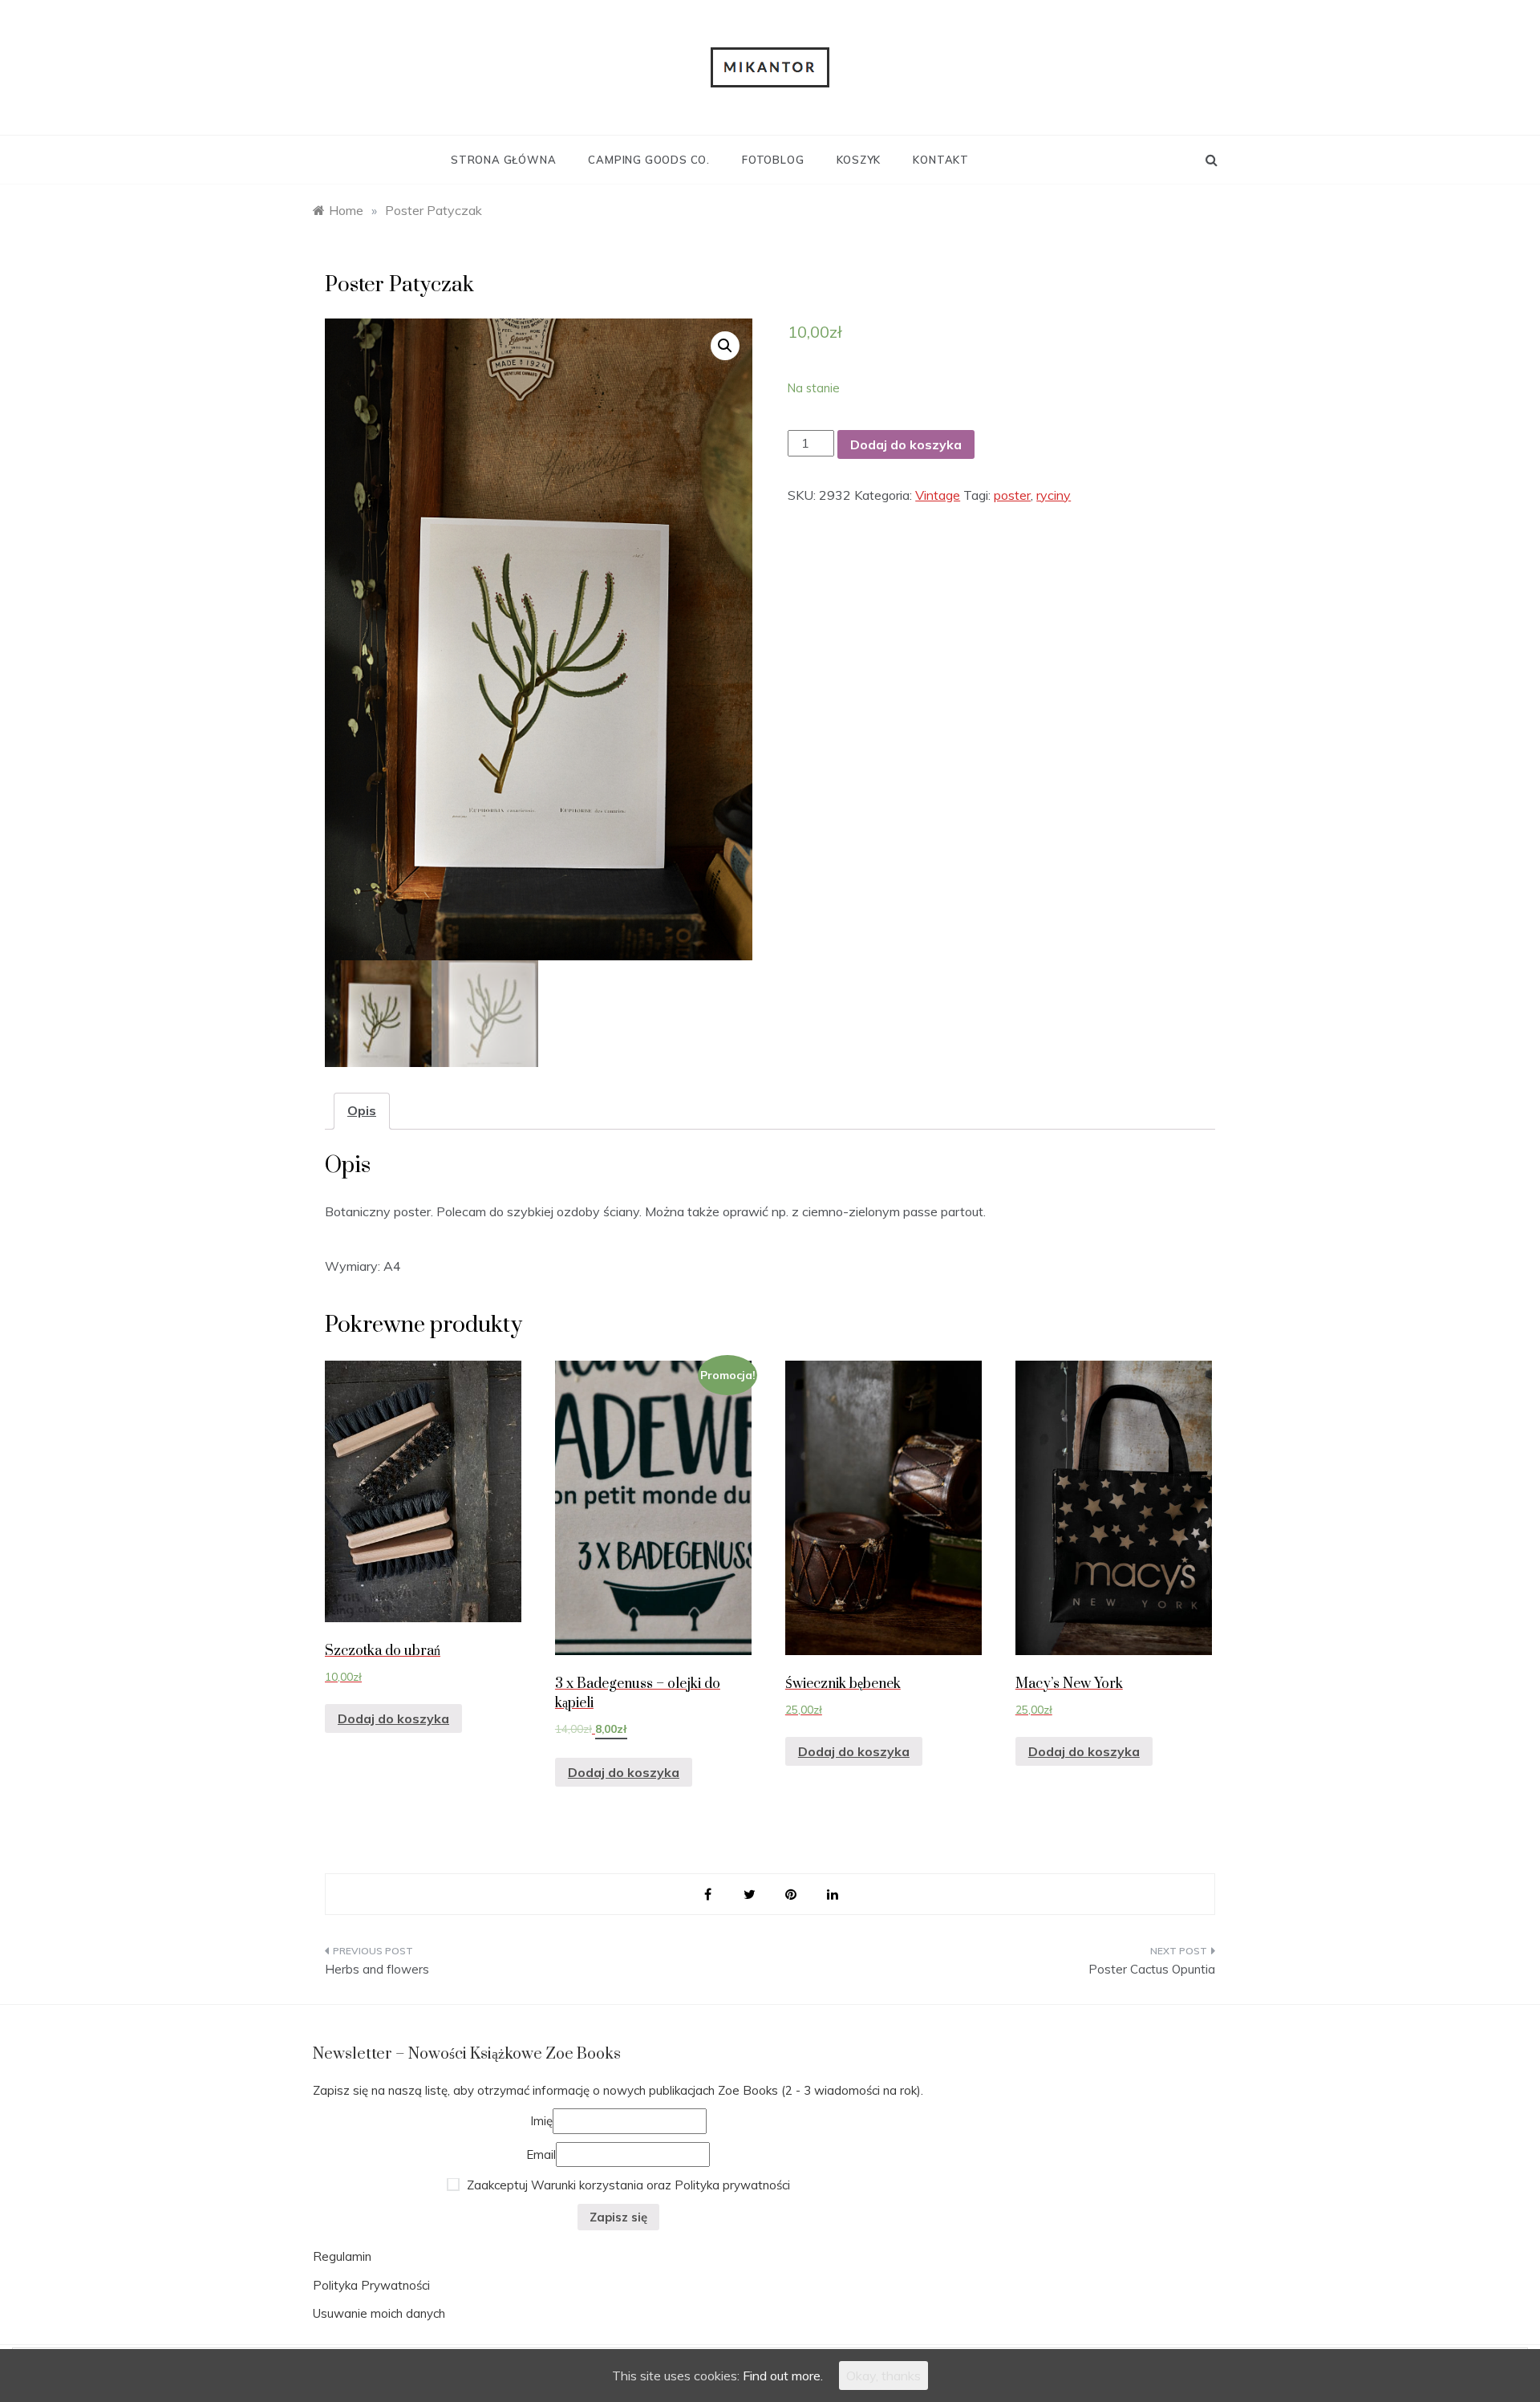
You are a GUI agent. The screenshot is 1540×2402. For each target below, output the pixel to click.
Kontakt (941, 160)
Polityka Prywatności (371, 2285)
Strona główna (503, 160)
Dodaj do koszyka (906, 444)
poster (1012, 495)
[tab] (362, 1111)
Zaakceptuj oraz (627, 2185)
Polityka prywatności (732, 2185)
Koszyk (859, 160)
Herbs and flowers (377, 1969)
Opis (362, 1110)
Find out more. (783, 2376)
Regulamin (342, 2256)
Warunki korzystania (587, 2185)
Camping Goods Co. (649, 160)
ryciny (1054, 495)
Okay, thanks (883, 2376)
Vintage (938, 495)
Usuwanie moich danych (379, 2313)
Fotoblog (773, 160)
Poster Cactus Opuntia (1152, 1969)
